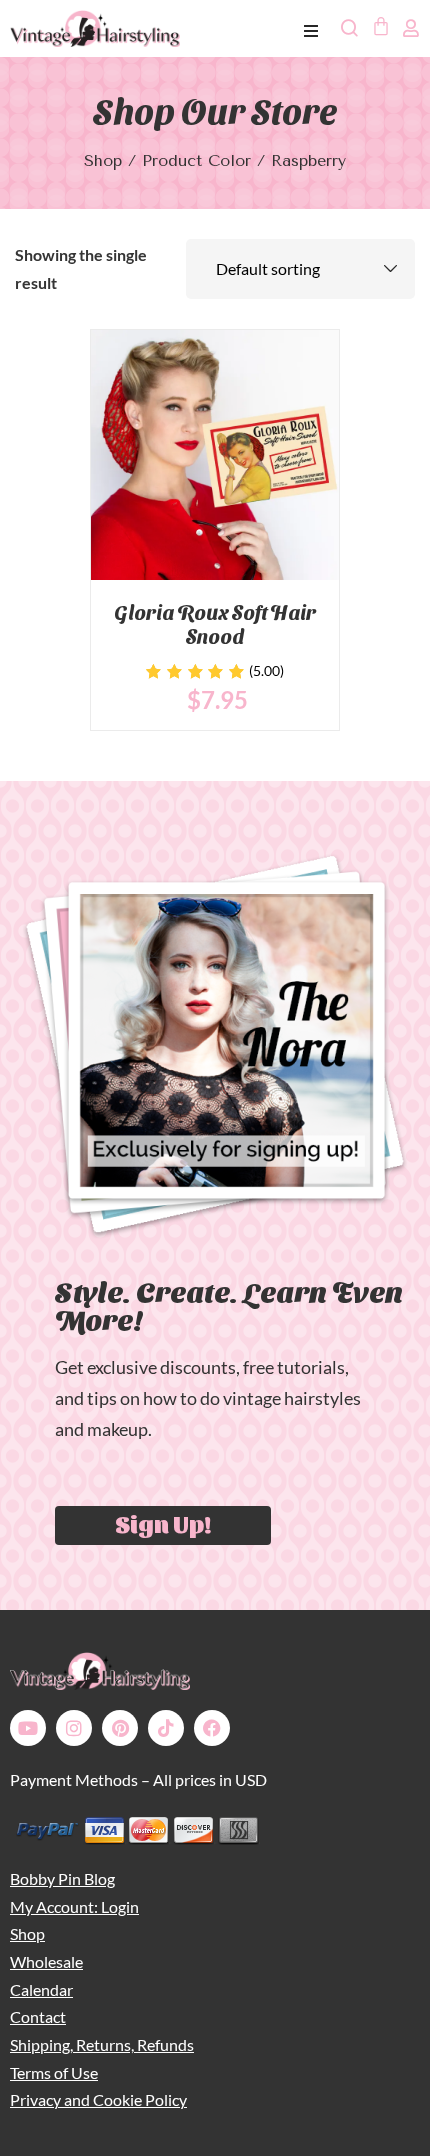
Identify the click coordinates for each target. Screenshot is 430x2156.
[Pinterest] (120, 1728)
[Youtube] (28, 1728)
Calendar (41, 1989)
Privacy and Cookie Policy (98, 2099)
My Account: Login (74, 1906)
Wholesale (46, 1961)
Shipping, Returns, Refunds (102, 2044)
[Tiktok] (166, 1728)
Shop (103, 160)
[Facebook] (212, 1728)
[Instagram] (74, 1728)
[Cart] (380, 26)
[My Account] (411, 28)
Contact (38, 2016)
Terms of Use (54, 2072)
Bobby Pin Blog (62, 1878)
